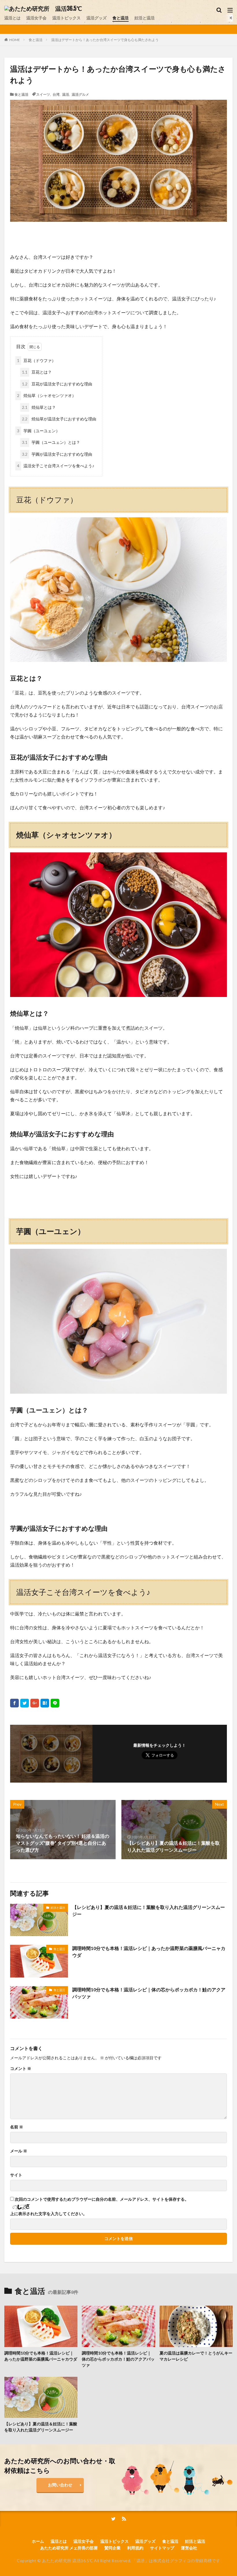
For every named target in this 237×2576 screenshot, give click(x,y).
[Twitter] (25, 1703)
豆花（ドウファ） (36, 360)
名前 (17, 2127)
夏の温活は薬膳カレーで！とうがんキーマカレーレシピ (196, 2356)
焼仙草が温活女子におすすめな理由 (59, 419)
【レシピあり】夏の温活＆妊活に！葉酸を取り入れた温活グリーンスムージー (149, 1911)
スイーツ (43, 94)
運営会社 (189, 2548)
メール (19, 2151)
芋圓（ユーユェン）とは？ (51, 442)
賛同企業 (112, 2548)
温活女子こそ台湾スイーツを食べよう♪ (56, 466)
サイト (16, 2175)
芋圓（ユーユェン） (38, 431)
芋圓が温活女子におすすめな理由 (57, 454)
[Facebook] (14, 1703)
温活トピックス (66, 18)
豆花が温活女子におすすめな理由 (57, 384)
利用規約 (135, 2548)
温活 (66, 94)
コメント (21, 2069)
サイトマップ (162, 2548)
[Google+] (35, 1703)
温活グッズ (97, 18)
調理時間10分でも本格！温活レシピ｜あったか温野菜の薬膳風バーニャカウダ (149, 1952)
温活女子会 (36, 18)
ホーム (38, 2541)
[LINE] (55, 1703)
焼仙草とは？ (39, 407)
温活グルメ (80, 94)
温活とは (12, 18)
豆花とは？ (37, 372)
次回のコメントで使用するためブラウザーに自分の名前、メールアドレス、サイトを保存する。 (102, 2199)
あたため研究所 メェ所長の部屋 (69, 2548)
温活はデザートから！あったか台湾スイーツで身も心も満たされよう (105, 40)
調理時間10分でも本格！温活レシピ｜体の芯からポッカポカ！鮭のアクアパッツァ (149, 1993)
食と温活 (121, 18)
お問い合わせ (60, 2485)
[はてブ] (45, 1703)
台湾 (56, 94)
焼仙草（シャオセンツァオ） (47, 395)
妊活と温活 (145, 18)
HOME (15, 40)
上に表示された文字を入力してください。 (49, 2214)
